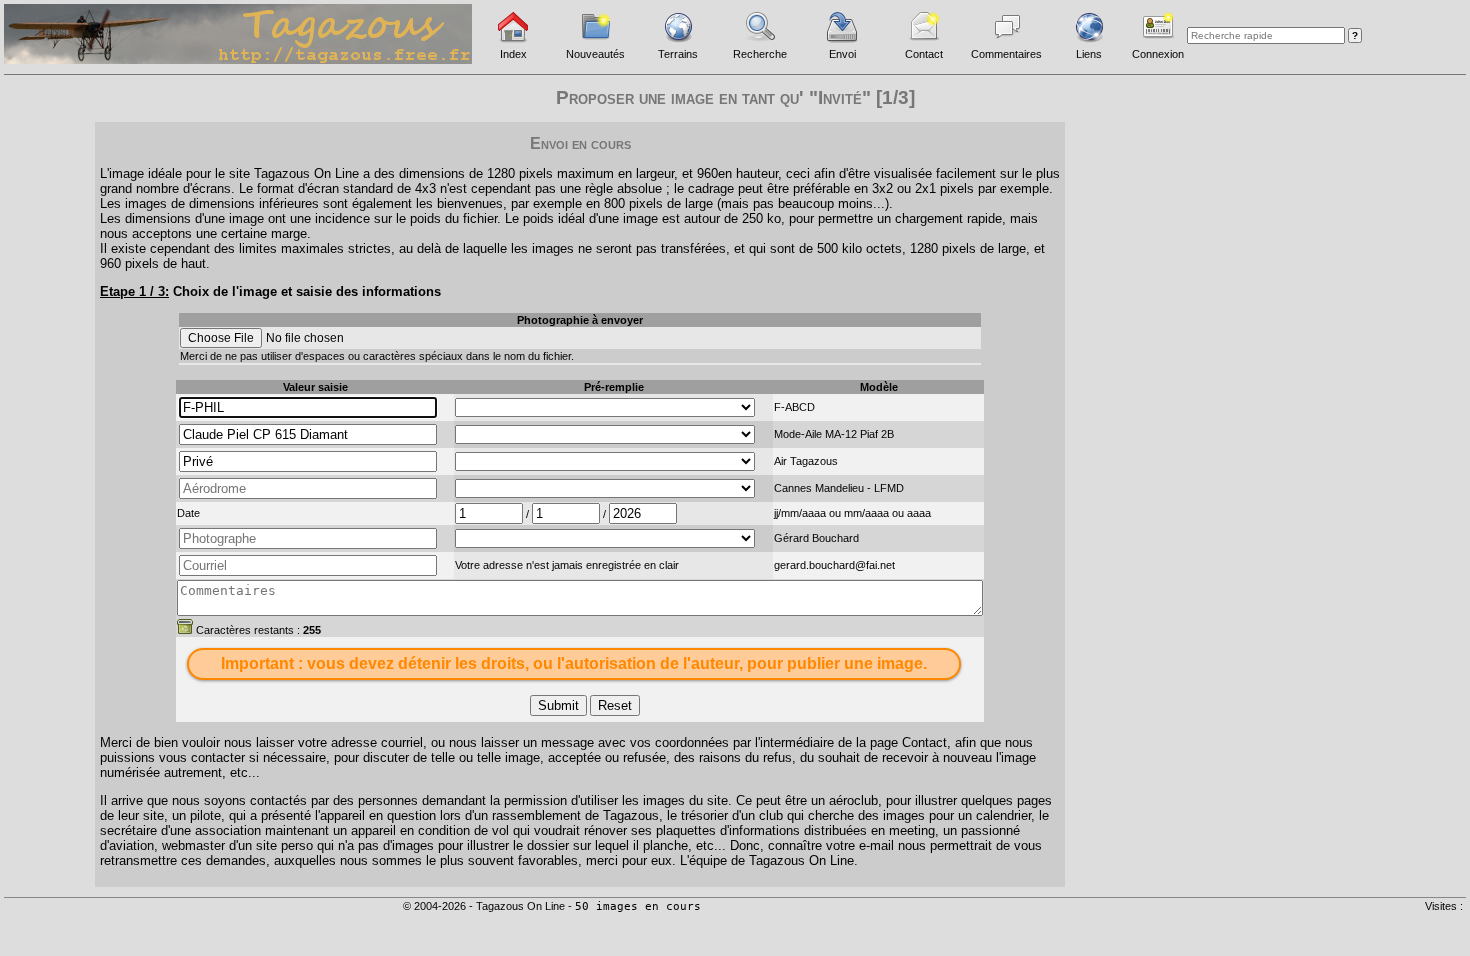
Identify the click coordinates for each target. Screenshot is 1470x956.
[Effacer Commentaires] (185, 626)
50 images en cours (638, 906)
